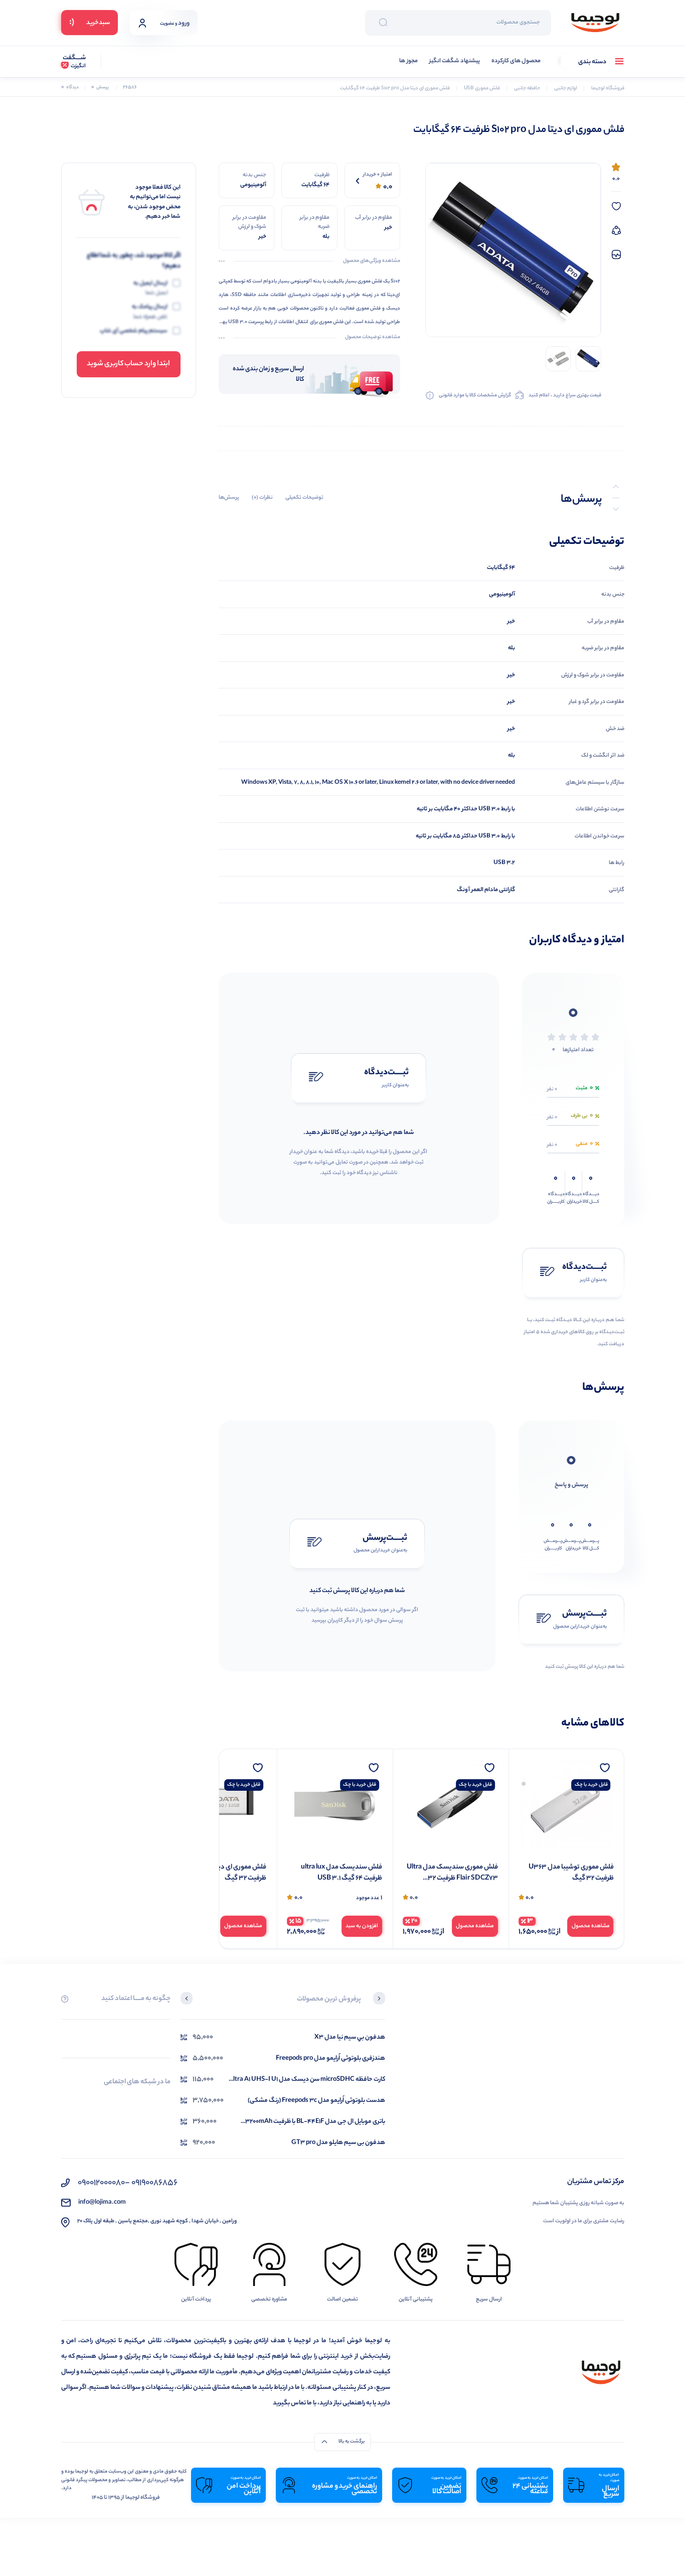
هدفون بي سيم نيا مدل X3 (350, 2037)
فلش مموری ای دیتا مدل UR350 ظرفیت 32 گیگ (221, 1873)
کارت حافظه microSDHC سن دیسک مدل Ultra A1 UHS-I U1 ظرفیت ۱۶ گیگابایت (307, 2080)
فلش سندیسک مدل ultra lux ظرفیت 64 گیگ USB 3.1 (341, 1873)
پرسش (100, 88)
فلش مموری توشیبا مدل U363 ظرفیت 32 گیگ (571, 1873)
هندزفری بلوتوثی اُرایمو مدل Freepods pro (330, 2058)
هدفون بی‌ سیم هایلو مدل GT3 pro (338, 2143)
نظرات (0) (262, 498)
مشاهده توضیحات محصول (373, 338)
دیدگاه (70, 88)
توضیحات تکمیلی (304, 498)
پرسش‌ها (229, 498)
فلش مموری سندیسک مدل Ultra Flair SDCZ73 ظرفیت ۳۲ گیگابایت (452, 1873)
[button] (379, 1999)
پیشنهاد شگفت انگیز (455, 61)
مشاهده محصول (591, 1926)
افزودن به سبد (362, 1926)
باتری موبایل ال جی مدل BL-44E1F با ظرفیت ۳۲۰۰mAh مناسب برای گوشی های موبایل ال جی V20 (315, 2122)
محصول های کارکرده (516, 61)
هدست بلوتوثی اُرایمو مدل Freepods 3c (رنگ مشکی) (316, 2101)
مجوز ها (408, 61)
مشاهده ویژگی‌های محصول (372, 261)
